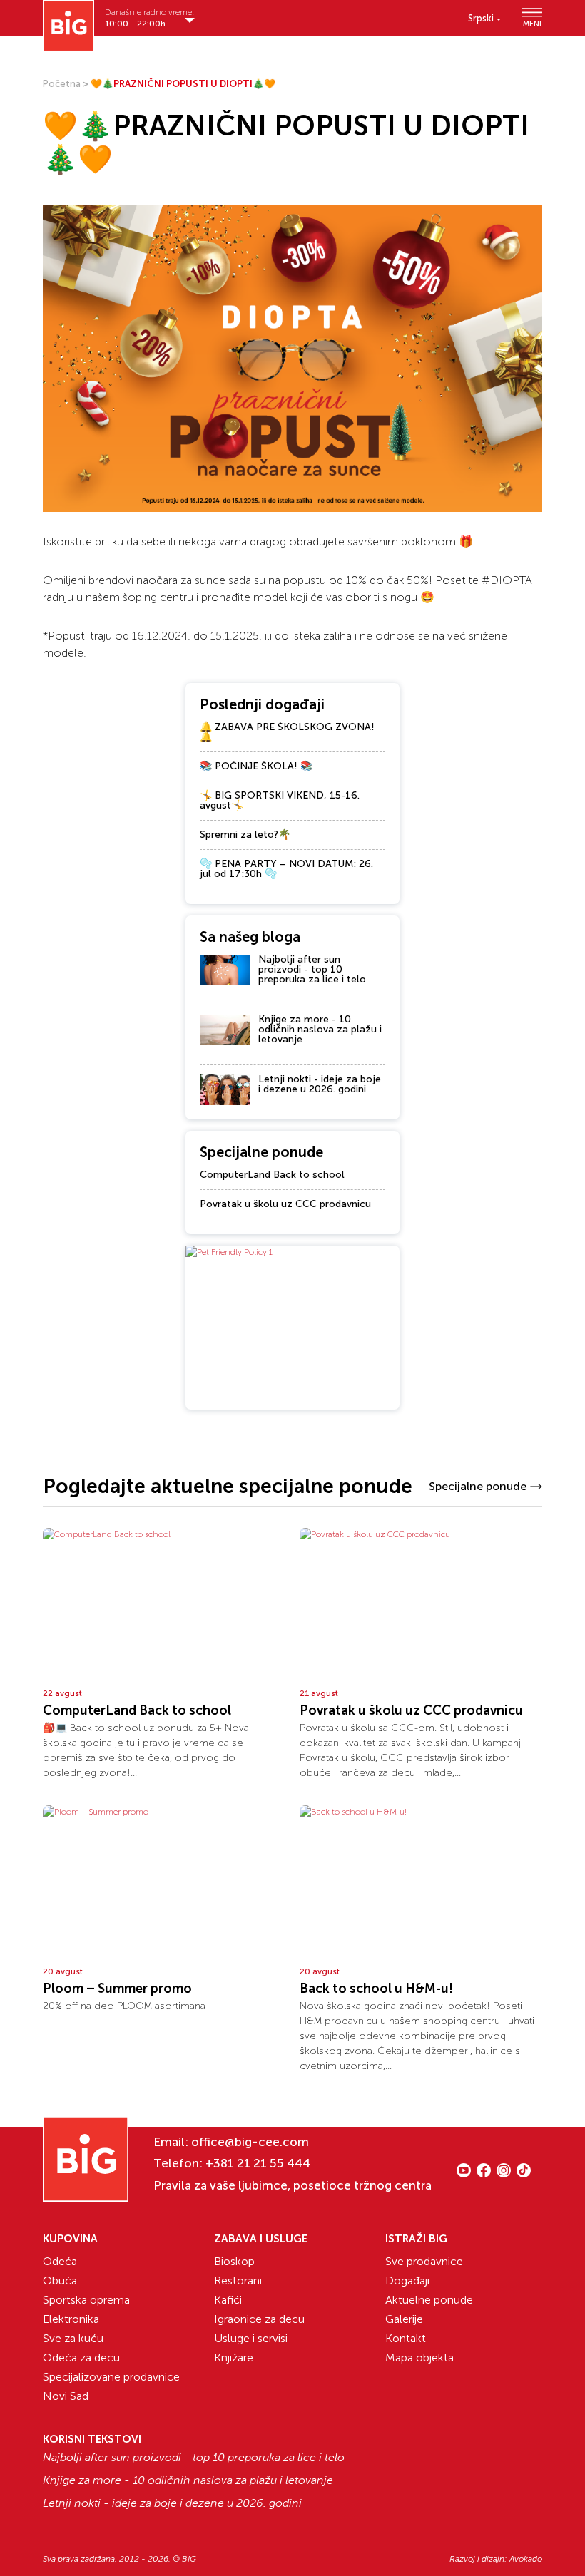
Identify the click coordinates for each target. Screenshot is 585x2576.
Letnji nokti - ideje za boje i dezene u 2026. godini (320, 1084)
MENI (532, 24)
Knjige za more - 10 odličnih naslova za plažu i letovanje (320, 1029)
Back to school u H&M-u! (376, 1989)
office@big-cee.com (250, 2142)
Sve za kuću (73, 2338)
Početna (62, 84)
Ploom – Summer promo (117, 1989)
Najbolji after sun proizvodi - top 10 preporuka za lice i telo (312, 969)
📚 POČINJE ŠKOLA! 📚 (256, 766)
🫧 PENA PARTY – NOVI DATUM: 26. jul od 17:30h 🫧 (286, 869)
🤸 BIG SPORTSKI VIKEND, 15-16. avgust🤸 (280, 800)
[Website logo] (68, 26)
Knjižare (234, 2357)
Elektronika (71, 2319)
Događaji (407, 2280)
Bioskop (234, 2261)
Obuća (60, 2280)
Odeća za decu (81, 2357)
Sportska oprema (86, 2300)
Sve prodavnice (424, 2261)
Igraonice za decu (259, 2319)
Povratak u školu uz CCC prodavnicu (285, 1204)
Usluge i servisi (251, 2338)
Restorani (238, 2280)
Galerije (404, 2319)
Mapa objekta (419, 2357)
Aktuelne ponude (429, 2300)
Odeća (60, 2261)
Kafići (228, 2300)
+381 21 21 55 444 (258, 2163)
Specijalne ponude (478, 1486)
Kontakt (406, 2338)
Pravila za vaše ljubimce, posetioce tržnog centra (292, 2185)
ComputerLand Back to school (272, 1175)
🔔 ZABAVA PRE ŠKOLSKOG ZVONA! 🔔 (287, 732)
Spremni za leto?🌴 (245, 835)
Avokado (526, 2559)
